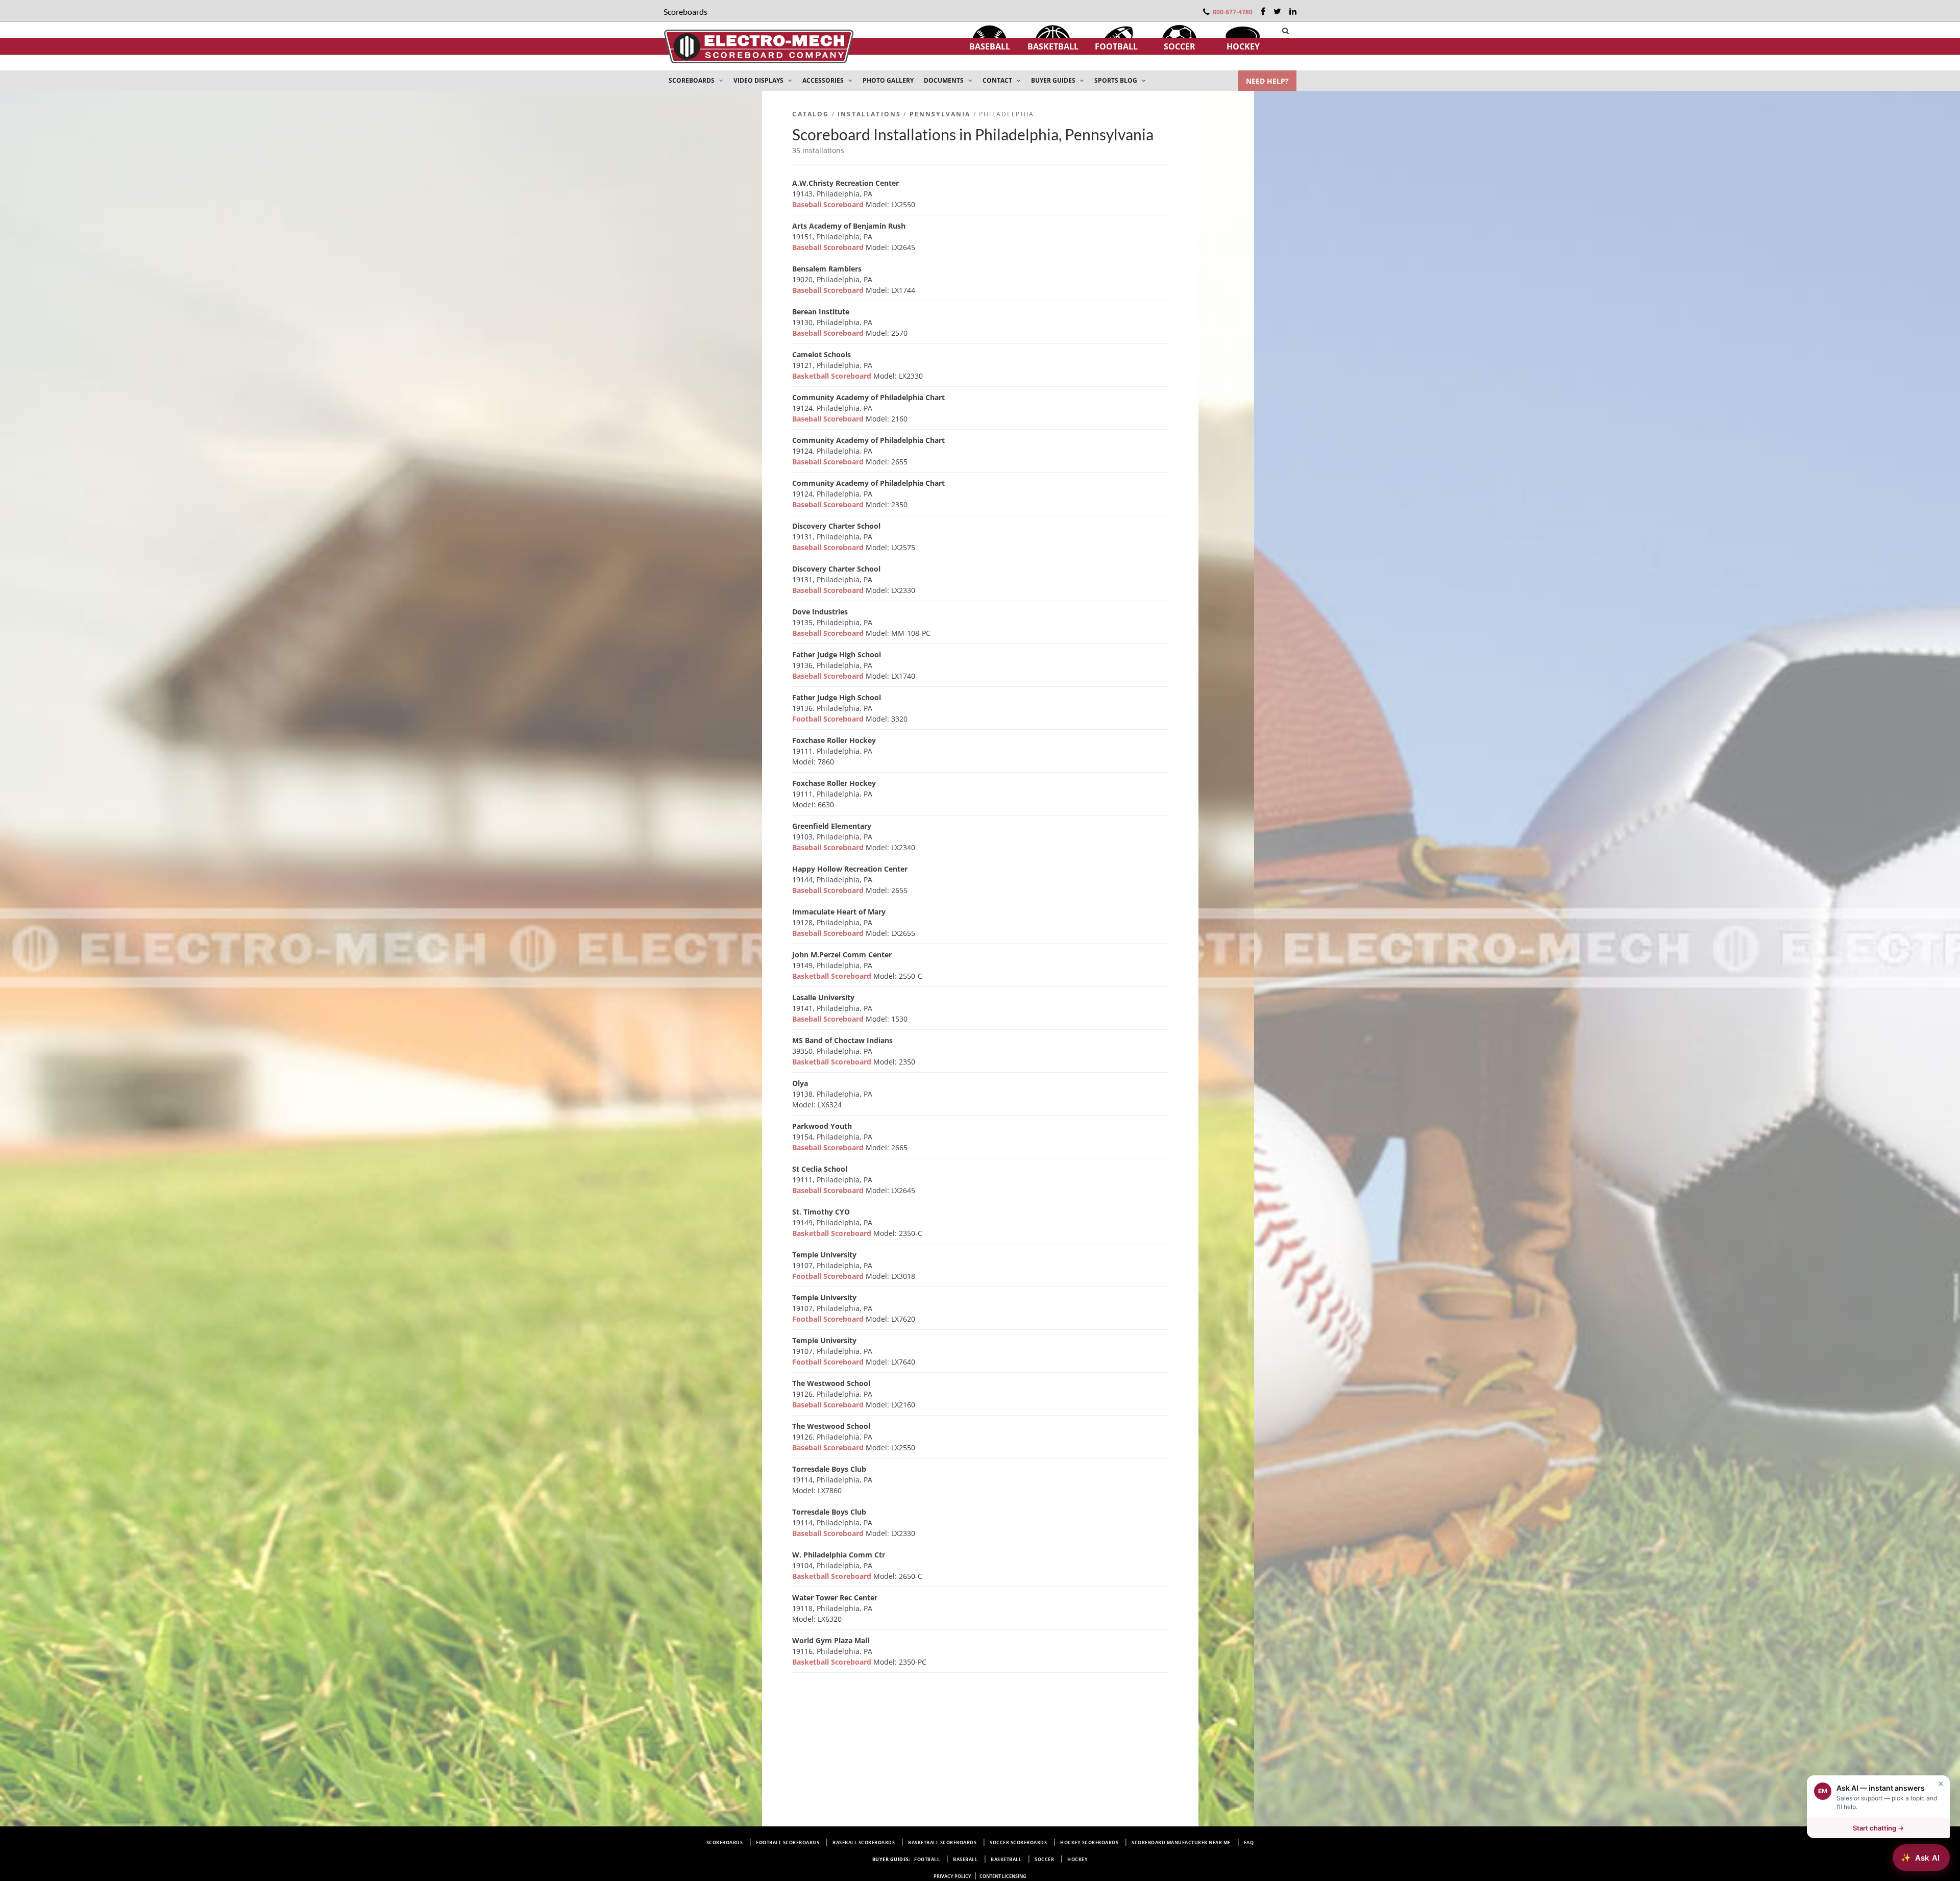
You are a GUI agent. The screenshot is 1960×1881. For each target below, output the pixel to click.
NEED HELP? (1267, 81)
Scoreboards (725, 1842)
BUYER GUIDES (1054, 80)
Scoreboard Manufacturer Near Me (1181, 1842)
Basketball (1053, 46)
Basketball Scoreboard (833, 376)
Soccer (1180, 46)
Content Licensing (1003, 1876)
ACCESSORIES (824, 80)
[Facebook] (1263, 11)
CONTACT (998, 80)
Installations (869, 114)
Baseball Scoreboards (864, 1842)
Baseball (990, 46)
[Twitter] (1277, 11)
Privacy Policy (952, 1876)
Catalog (811, 114)
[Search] (1285, 31)
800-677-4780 (1233, 12)
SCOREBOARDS (692, 80)
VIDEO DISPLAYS (759, 80)
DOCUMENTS (945, 80)
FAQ (1249, 1842)
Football (1116, 46)
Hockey (1243, 46)
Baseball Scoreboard (829, 204)
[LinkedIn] (1293, 11)
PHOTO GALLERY (888, 80)
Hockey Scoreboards (1089, 1842)
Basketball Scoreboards (942, 1842)
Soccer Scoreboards (1018, 1842)
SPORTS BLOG (1117, 80)
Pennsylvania (940, 114)
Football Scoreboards (788, 1842)
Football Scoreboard (829, 719)
